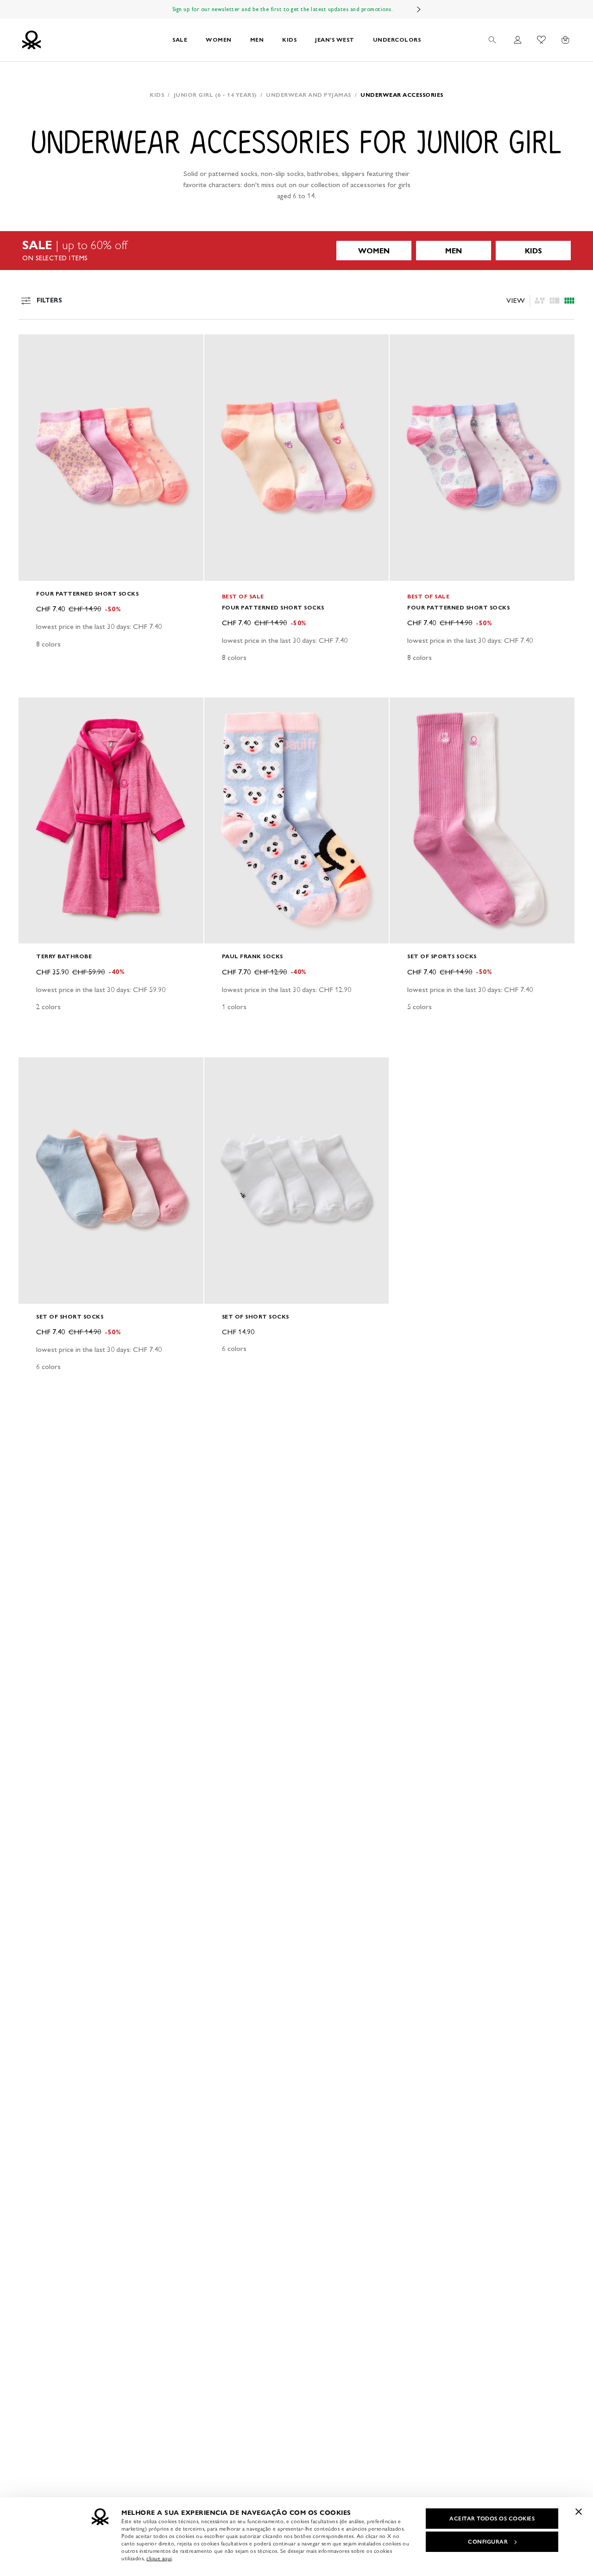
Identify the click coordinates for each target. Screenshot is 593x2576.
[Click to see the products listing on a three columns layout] (569, 301)
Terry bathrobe (64, 956)
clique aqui (159, 2558)
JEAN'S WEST (335, 40)
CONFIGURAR (488, 2542)
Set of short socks (70, 1316)
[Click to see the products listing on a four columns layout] (555, 301)
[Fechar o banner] (579, 2512)
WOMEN (219, 40)
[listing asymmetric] (540, 301)
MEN (257, 40)
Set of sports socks (442, 956)
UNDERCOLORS (397, 40)
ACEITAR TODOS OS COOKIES (492, 2519)
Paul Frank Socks (252, 956)
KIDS (289, 40)
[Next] (419, 9)
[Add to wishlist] (33, 346)
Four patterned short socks (87, 594)
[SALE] (296, 251)
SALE (180, 40)
